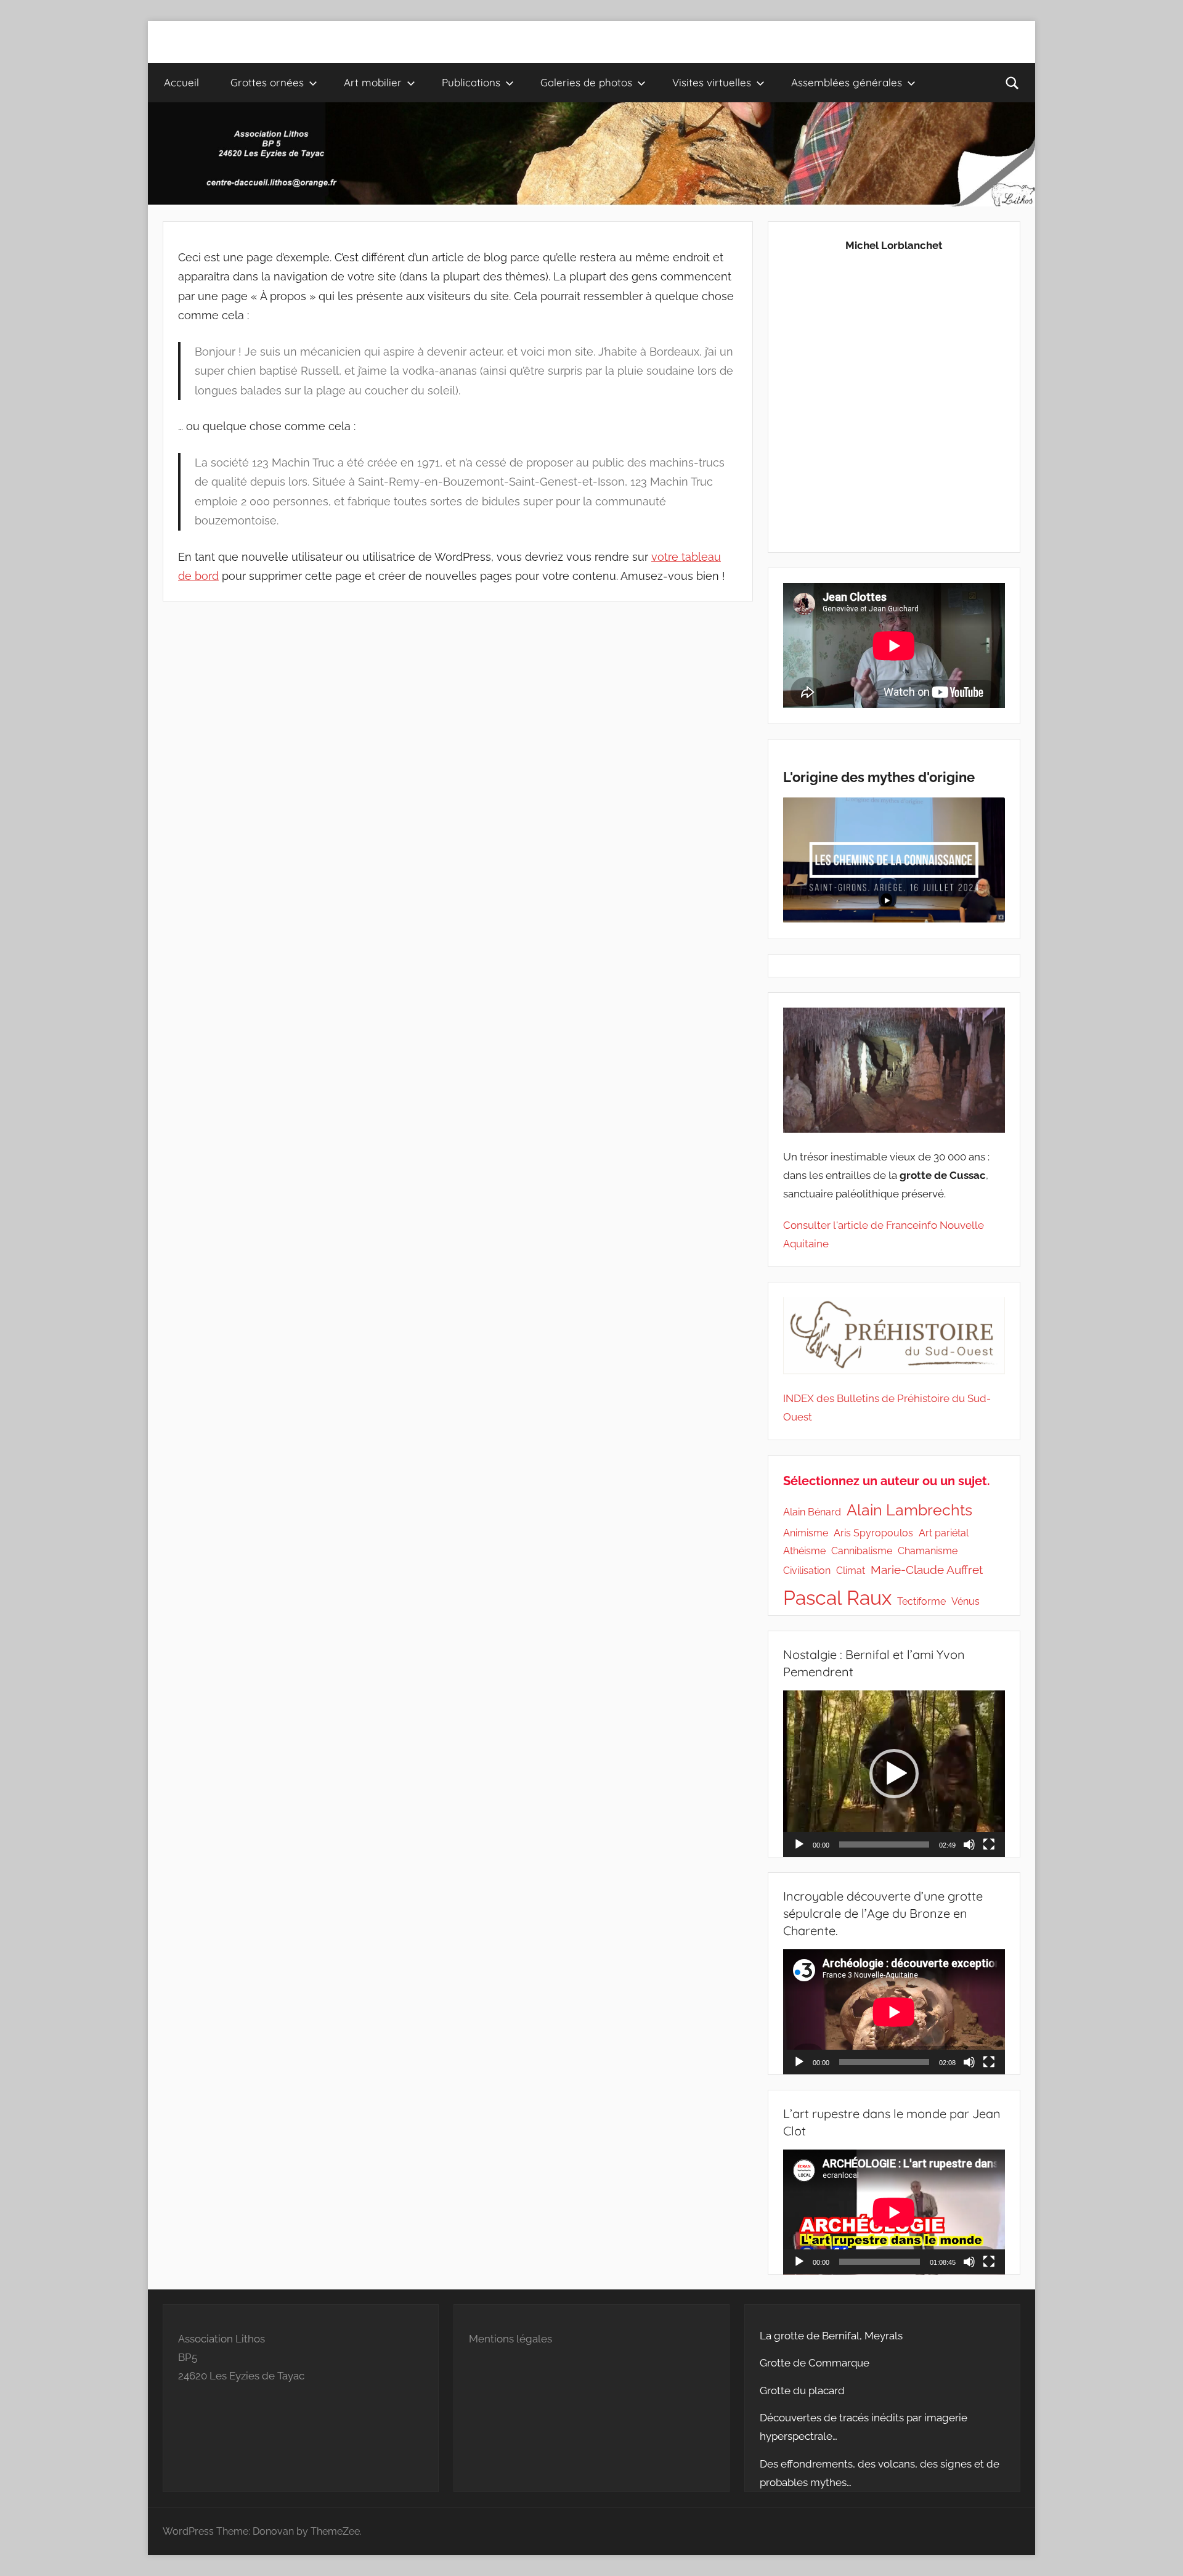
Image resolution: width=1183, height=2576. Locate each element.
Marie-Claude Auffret (927, 1570)
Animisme (806, 1533)
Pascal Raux (837, 1598)
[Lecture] (799, 1844)
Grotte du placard (802, 2391)
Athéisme (804, 1551)
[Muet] (969, 1844)
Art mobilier (373, 82)
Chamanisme (928, 1551)
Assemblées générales (847, 82)
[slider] (884, 1844)
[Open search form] (1012, 83)
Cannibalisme (862, 1551)
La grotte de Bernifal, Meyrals (831, 2336)
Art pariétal (944, 1533)
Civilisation (807, 1571)
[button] (894, 1774)
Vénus (966, 1601)
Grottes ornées (267, 82)
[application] (894, 1774)
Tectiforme (921, 1601)
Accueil (181, 82)
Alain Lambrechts (909, 1510)
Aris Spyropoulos (873, 1533)
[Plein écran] (989, 1844)
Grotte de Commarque (815, 2363)
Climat (851, 1571)
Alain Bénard (812, 1512)
